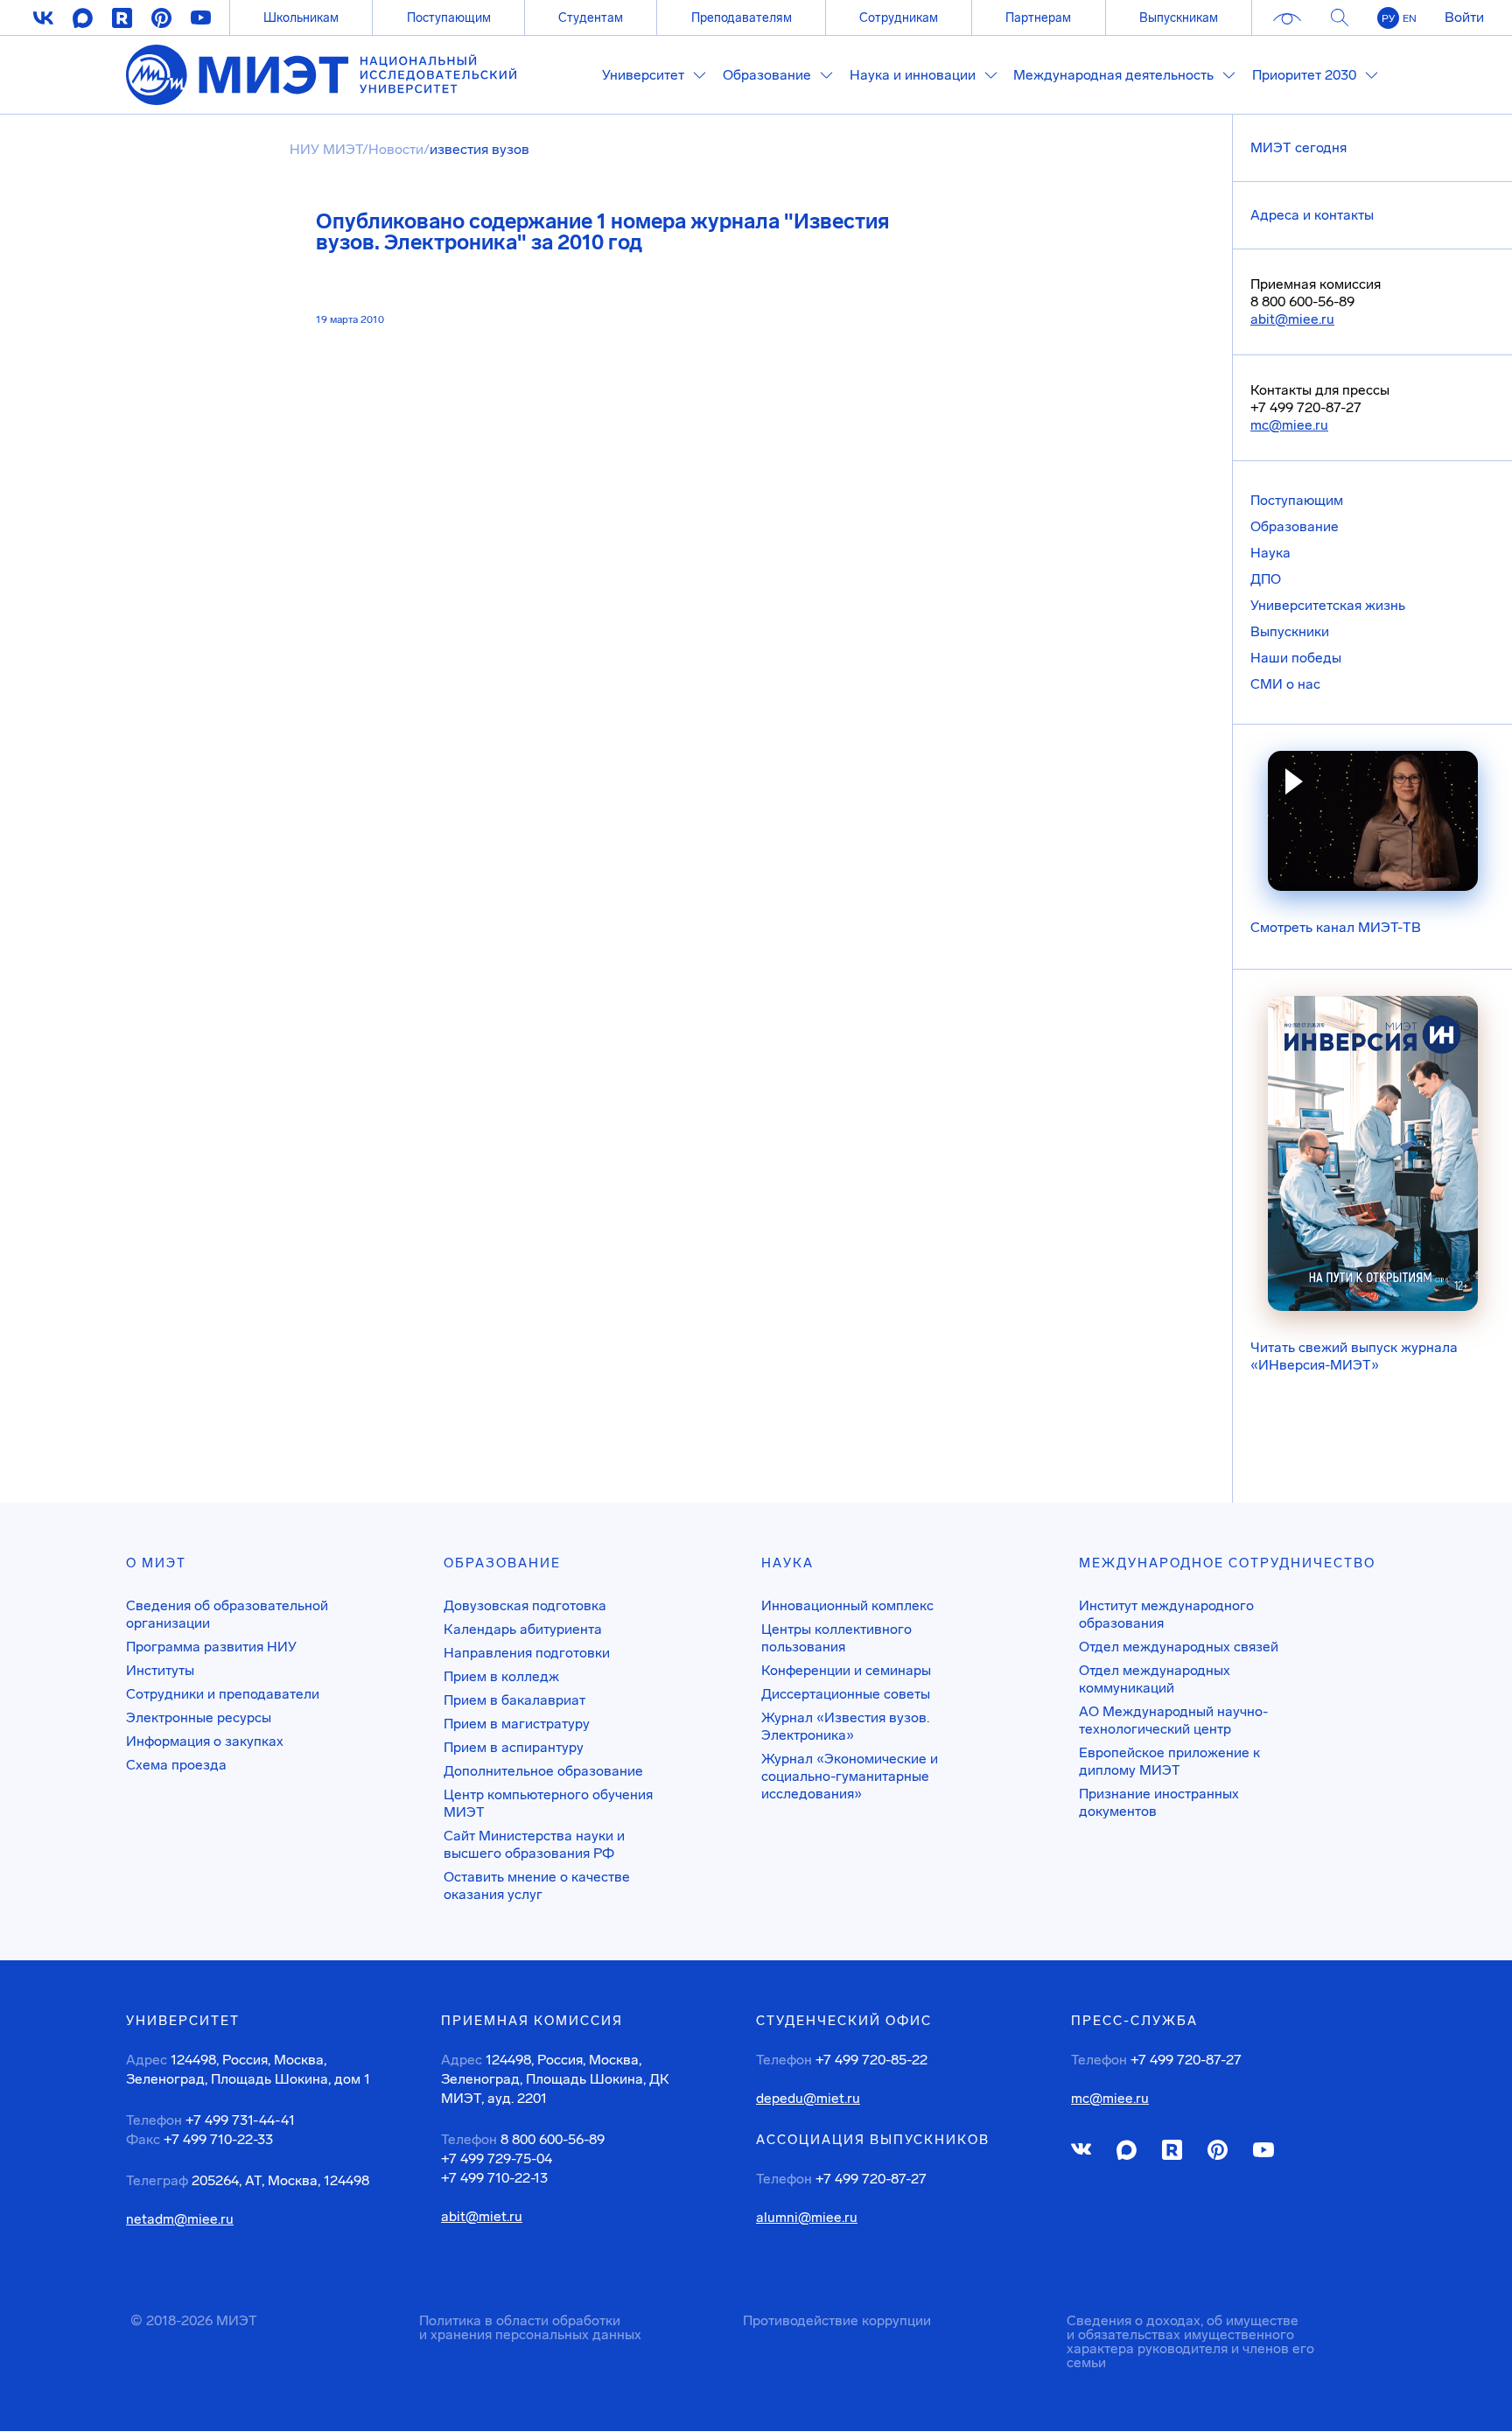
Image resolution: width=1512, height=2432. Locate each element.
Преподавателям (742, 18)
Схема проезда (176, 1765)
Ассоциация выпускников (873, 2140)
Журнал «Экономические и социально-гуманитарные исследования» (850, 1776)
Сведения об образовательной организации (227, 1614)
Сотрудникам (899, 18)
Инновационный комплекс (847, 1605)
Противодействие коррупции (837, 2320)
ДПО (1266, 579)
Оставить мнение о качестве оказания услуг (537, 1885)
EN (1410, 18)
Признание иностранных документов (1159, 1802)
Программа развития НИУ (211, 1647)
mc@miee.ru (1289, 425)
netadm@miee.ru (180, 2219)
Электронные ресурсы (199, 1717)
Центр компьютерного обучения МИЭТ (548, 1803)
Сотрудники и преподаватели (223, 1694)
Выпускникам (1179, 18)
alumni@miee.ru (807, 2218)
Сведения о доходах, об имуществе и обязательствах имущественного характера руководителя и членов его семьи (1190, 2341)
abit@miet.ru (482, 2217)
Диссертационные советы (846, 1694)
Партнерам (1038, 18)
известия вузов (479, 149)
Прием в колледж (501, 1676)
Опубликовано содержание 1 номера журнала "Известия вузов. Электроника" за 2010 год (602, 232)
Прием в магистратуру (517, 1724)
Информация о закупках (205, 1741)
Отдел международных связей (1179, 1647)
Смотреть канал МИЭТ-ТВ (1336, 927)
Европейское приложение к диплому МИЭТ (1169, 1761)
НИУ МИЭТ (326, 149)
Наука (1270, 553)
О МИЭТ (156, 1563)
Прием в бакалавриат (514, 1700)
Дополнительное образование (543, 1771)
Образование (1295, 526)
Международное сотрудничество (1227, 1563)
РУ (1388, 18)
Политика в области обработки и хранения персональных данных (530, 2327)
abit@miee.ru (1292, 319)
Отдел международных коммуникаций (1155, 1679)
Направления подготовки (527, 1653)
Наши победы (1296, 658)
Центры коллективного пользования (836, 1638)
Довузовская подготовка (525, 1605)
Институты (160, 1670)
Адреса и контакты (1312, 215)
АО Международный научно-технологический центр (1173, 1720)
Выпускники (1290, 631)
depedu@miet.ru (808, 2099)
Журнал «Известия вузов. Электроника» (845, 1726)
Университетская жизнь (1328, 605)
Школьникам (301, 18)
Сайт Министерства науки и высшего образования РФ (534, 1844)
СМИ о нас (1285, 684)
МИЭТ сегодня (1298, 147)
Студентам (591, 18)
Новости (396, 149)
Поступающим (449, 18)
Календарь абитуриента (523, 1629)
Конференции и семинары (846, 1670)
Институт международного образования (1166, 1614)
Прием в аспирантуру (514, 1747)
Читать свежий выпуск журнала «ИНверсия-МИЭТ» (1354, 1356)
